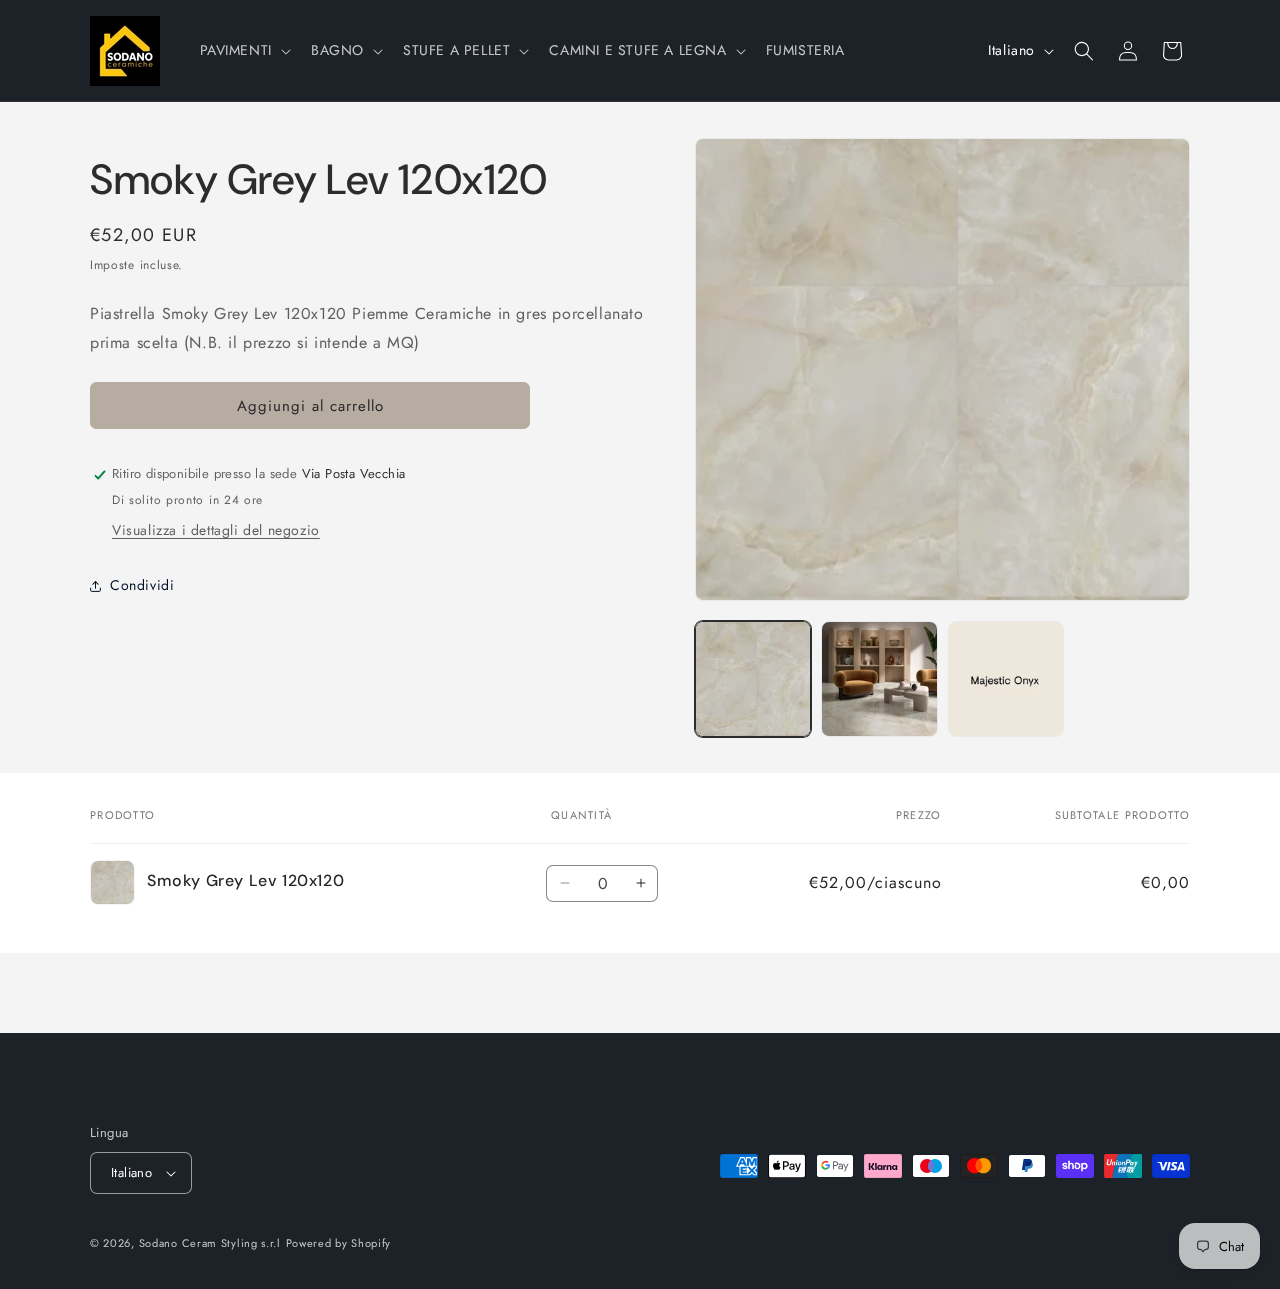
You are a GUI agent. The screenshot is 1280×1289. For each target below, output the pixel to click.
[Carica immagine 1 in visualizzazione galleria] (753, 679)
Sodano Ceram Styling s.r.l (210, 1243)
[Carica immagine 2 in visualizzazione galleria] (879, 679)
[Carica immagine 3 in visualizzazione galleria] (1006, 679)
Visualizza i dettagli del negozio (216, 531)
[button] (243, 50)
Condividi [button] (142, 585)
